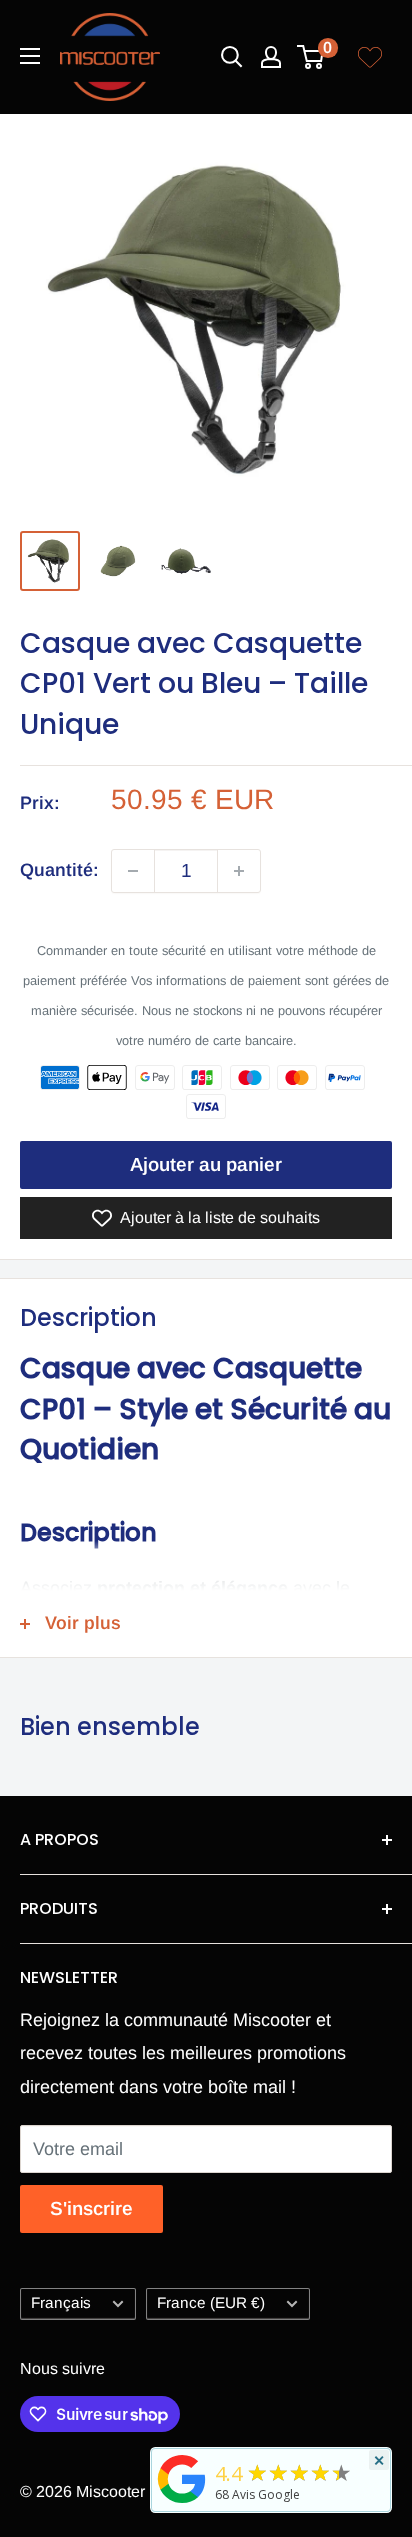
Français (61, 2302)
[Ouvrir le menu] (30, 56)
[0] (311, 57)
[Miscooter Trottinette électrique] (182, 2502)
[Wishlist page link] (370, 57)
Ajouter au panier (206, 1164)
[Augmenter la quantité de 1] (239, 871)
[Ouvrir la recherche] (232, 57)
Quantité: (59, 870)
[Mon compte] (271, 57)
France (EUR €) (211, 2302)
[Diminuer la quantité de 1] (133, 871)
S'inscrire (91, 2208)
